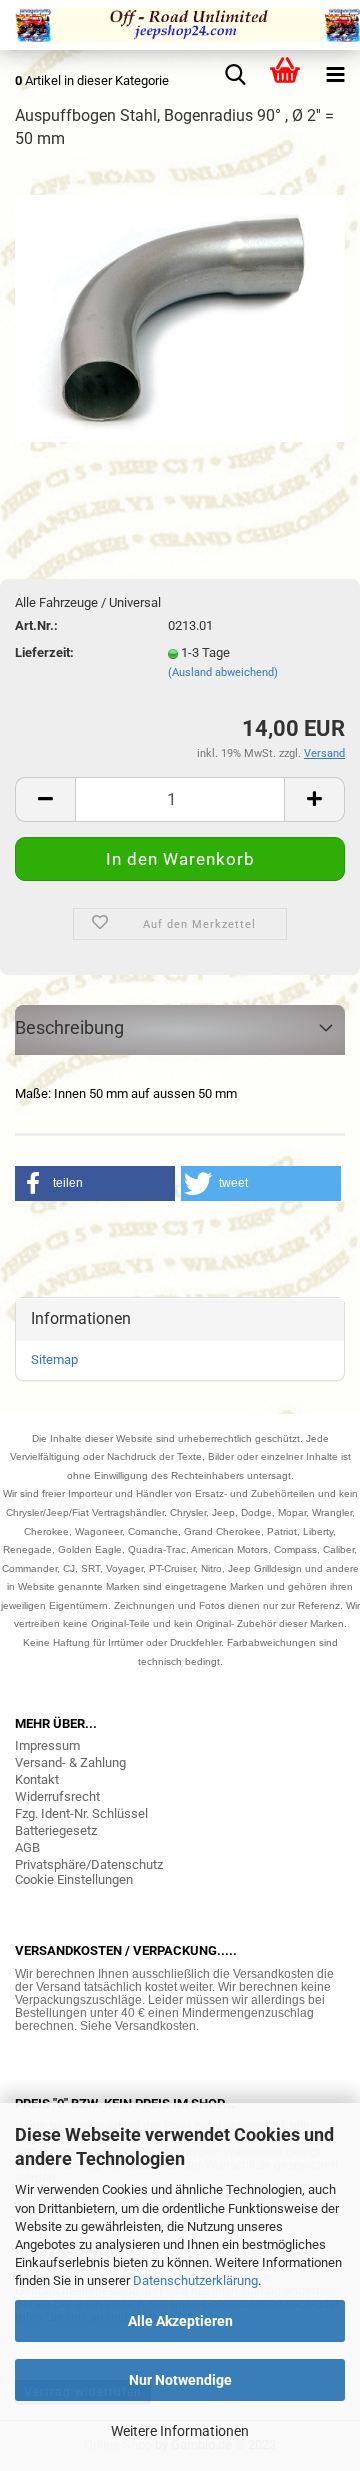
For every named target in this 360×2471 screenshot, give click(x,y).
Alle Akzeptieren (180, 2321)
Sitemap (54, 1359)
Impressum (47, 1745)
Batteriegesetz (56, 1830)
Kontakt (37, 1779)
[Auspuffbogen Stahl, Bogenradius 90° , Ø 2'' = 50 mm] (180, 317)
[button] (95, 1183)
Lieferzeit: (44, 652)
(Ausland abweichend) (223, 672)
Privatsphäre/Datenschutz (89, 1864)
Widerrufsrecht (57, 1796)
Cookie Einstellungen (74, 1879)
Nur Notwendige (180, 2380)
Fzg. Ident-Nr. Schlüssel (81, 1813)
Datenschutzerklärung (195, 2280)
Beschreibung (69, 1027)
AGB (27, 1847)
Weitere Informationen (180, 2431)
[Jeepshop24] (180, 25)
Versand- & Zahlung (70, 1762)
